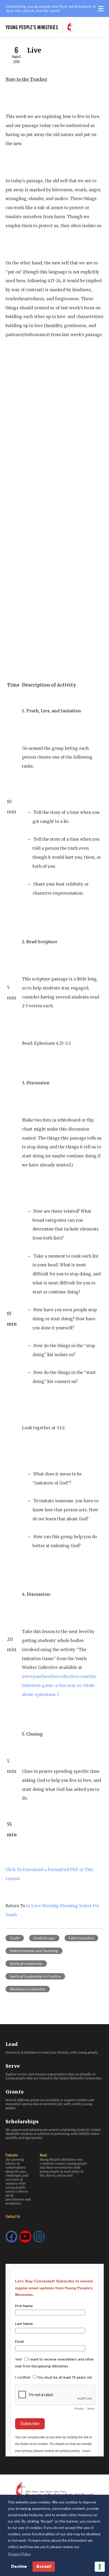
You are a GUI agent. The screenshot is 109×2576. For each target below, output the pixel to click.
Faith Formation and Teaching (34, 1951)
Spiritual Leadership (26, 1964)
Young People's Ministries (32, 27)
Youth (15, 1938)
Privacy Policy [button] (19, 2554)
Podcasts (12, 2155)
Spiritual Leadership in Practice (35, 1976)
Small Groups (44, 1938)
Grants (15, 2092)
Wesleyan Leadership (28, 1989)
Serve (13, 2066)
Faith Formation (81, 1938)
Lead (12, 2044)
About (43, 2155)
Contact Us (13, 2216)
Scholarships (22, 2122)
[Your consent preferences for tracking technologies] (100, 2567)
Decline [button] (19, 2566)
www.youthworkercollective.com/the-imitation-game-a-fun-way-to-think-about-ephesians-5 (60, 1685)
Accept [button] (44, 2566)
